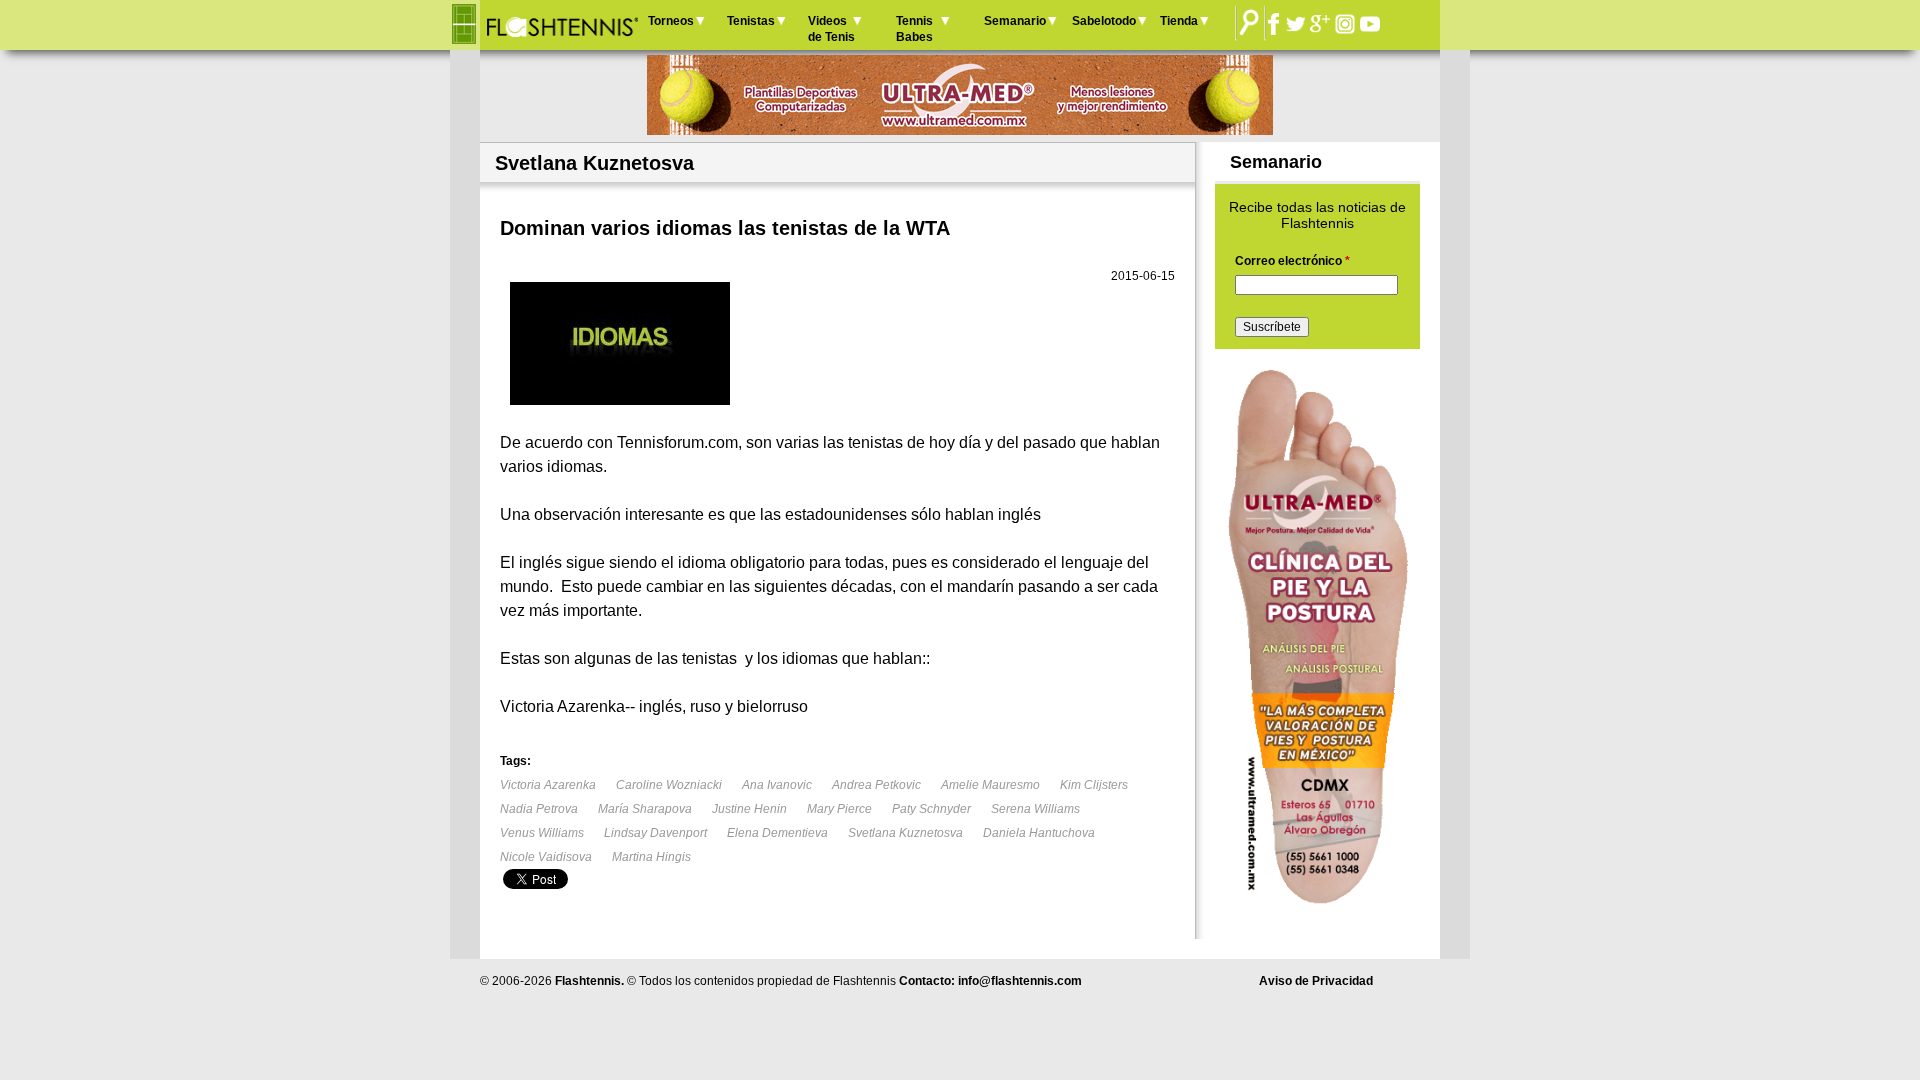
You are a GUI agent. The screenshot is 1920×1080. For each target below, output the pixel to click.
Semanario (1015, 21)
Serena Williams (1035, 809)
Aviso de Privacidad (1316, 981)
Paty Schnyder (931, 809)
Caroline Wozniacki (669, 785)
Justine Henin (749, 809)
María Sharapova (645, 809)
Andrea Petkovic (876, 785)
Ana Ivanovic (777, 785)
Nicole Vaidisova (546, 857)
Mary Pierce (839, 809)
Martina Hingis (651, 857)
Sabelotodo (1104, 21)
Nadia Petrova (539, 809)
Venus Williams (542, 833)
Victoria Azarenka (548, 785)
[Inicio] (561, 25)
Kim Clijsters (1094, 785)
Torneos (671, 21)
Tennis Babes (914, 29)
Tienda (1179, 21)
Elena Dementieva (777, 833)
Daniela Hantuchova (1039, 833)
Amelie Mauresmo (990, 785)
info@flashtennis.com (1020, 981)
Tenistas (751, 21)
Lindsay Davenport (655, 833)
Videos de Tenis (831, 29)
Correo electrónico (1292, 261)
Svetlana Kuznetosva (905, 833)
